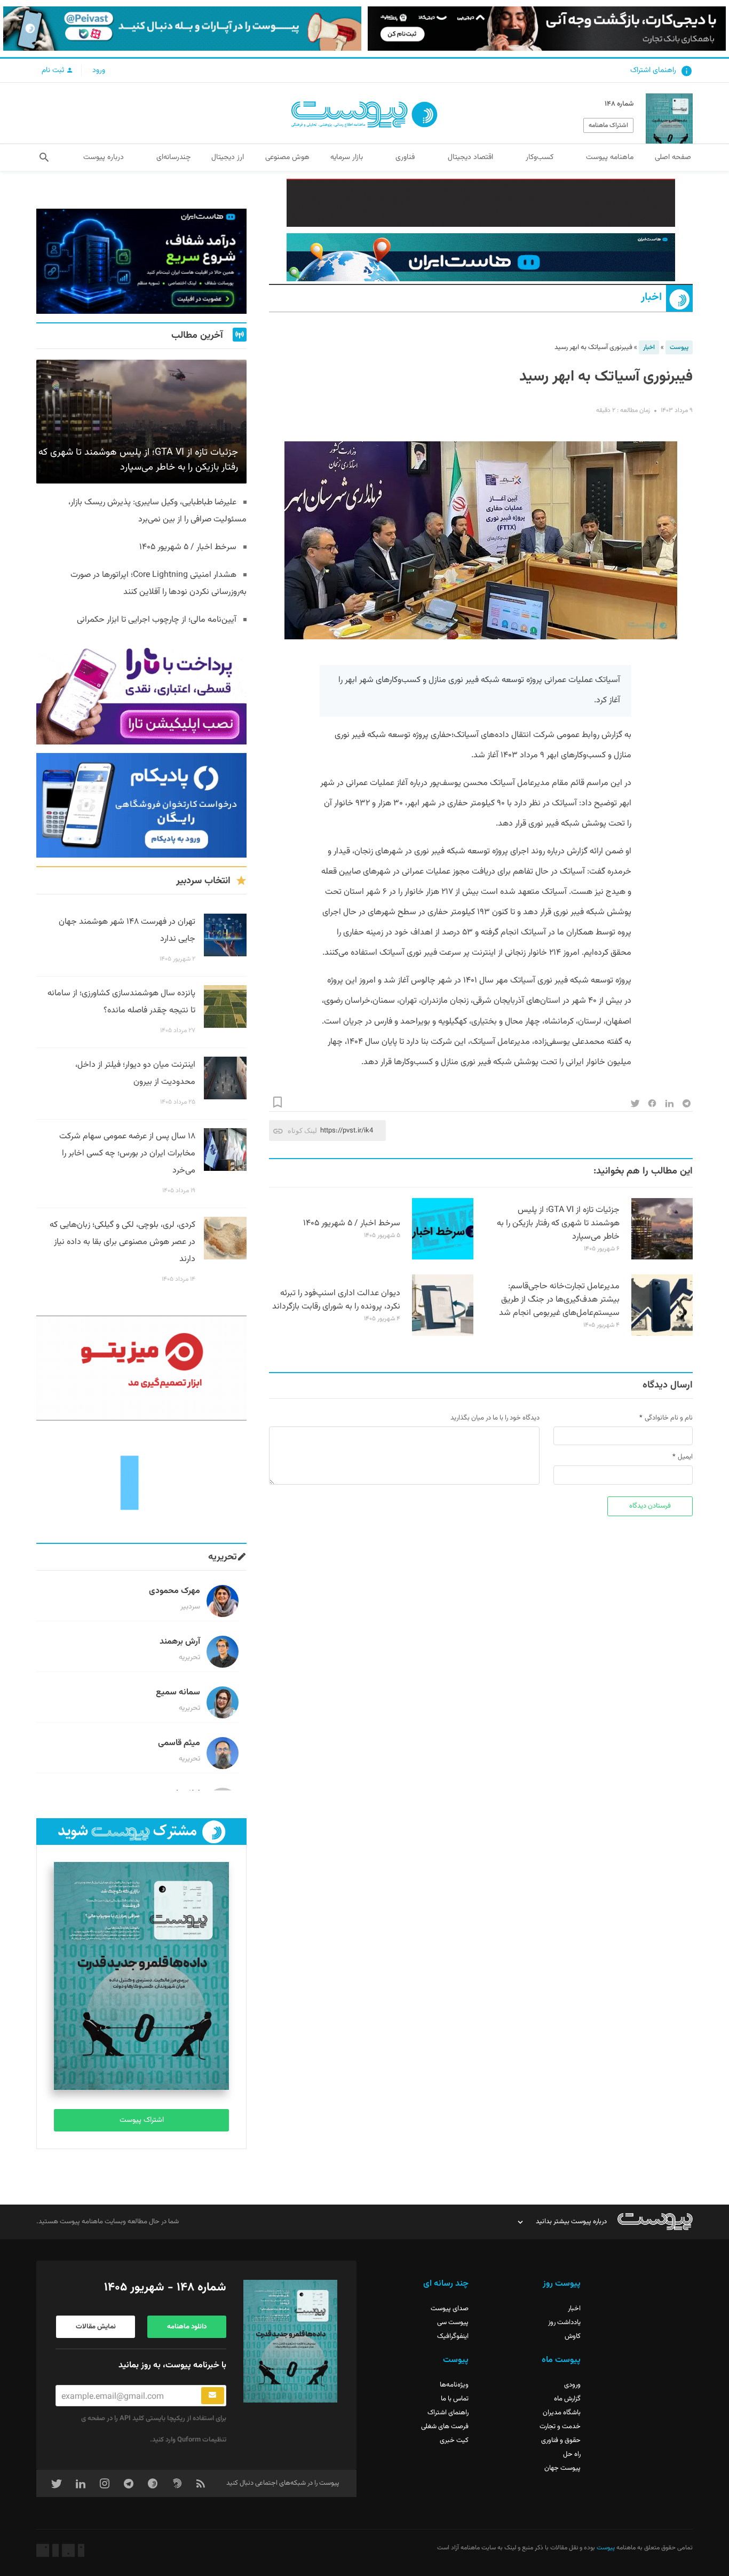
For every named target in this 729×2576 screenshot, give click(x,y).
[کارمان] (141, 1482)
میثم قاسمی (179, 1743)
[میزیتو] (141, 1368)
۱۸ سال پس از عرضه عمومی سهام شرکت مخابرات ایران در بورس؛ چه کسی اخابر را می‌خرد (127, 1154)
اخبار (651, 298)
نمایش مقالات (96, 2327)
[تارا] (141, 692)
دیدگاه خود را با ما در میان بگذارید (495, 1418)
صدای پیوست (450, 2309)
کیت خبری (454, 2440)
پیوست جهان (562, 2468)
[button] (44, 157)
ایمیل (685, 1457)
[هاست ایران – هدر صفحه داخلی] (481, 257)
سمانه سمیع (178, 1693)
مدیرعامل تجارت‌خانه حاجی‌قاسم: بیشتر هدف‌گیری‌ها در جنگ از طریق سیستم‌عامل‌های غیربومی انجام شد (559, 1300)
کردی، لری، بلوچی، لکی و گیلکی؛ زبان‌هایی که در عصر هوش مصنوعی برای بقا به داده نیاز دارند (122, 1242)
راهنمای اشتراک (653, 70)
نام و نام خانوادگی (669, 1418)
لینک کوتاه (302, 1131)
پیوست (679, 347)
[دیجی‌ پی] (547, 29)
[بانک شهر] (481, 203)
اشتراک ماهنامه (608, 125)
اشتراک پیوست (142, 2120)
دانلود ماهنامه (187, 2327)
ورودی (572, 2385)
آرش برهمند (180, 1642)
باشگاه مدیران (562, 2413)
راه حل (572, 2454)
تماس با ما (455, 2399)
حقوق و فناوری (561, 2440)
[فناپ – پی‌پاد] (141, 806)
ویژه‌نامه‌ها (454, 2385)
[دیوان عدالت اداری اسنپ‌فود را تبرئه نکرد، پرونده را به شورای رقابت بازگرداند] (443, 1334)
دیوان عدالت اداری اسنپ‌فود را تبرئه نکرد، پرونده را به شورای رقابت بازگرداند (336, 1300)
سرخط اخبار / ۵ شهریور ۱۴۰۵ (352, 1223)
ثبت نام (54, 70)
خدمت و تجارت (560, 2427)
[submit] (213, 2396)
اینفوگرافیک (453, 2336)
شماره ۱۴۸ (619, 104)
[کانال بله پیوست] (182, 29)
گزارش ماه (567, 2399)
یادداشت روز (564, 2323)
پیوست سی (453, 2323)
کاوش (573, 2336)
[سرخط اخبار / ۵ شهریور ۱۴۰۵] (443, 1258)
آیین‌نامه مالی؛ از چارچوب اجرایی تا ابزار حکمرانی (157, 620)
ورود (99, 70)
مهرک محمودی (175, 1591)
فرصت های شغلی (445, 2427)
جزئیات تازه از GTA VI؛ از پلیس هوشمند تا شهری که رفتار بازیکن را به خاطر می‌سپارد (558, 1223)
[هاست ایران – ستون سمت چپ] (141, 261)
